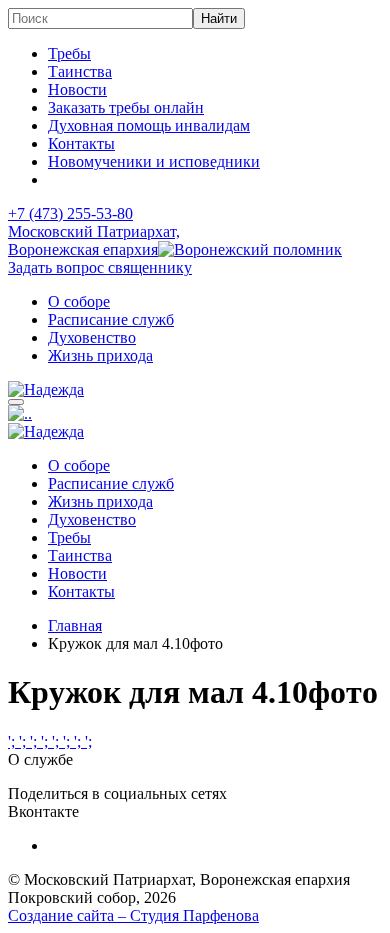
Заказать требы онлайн (126, 107)
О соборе (79, 301)
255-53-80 (70, 213)
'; (13, 741)
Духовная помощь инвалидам (149, 125)
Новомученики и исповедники (154, 161)
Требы (69, 53)
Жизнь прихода (100, 355)
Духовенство (92, 337)
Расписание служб (111, 319)
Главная (75, 625)
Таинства (80, 71)
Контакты (81, 143)
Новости (77, 89)
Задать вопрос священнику (100, 267)
